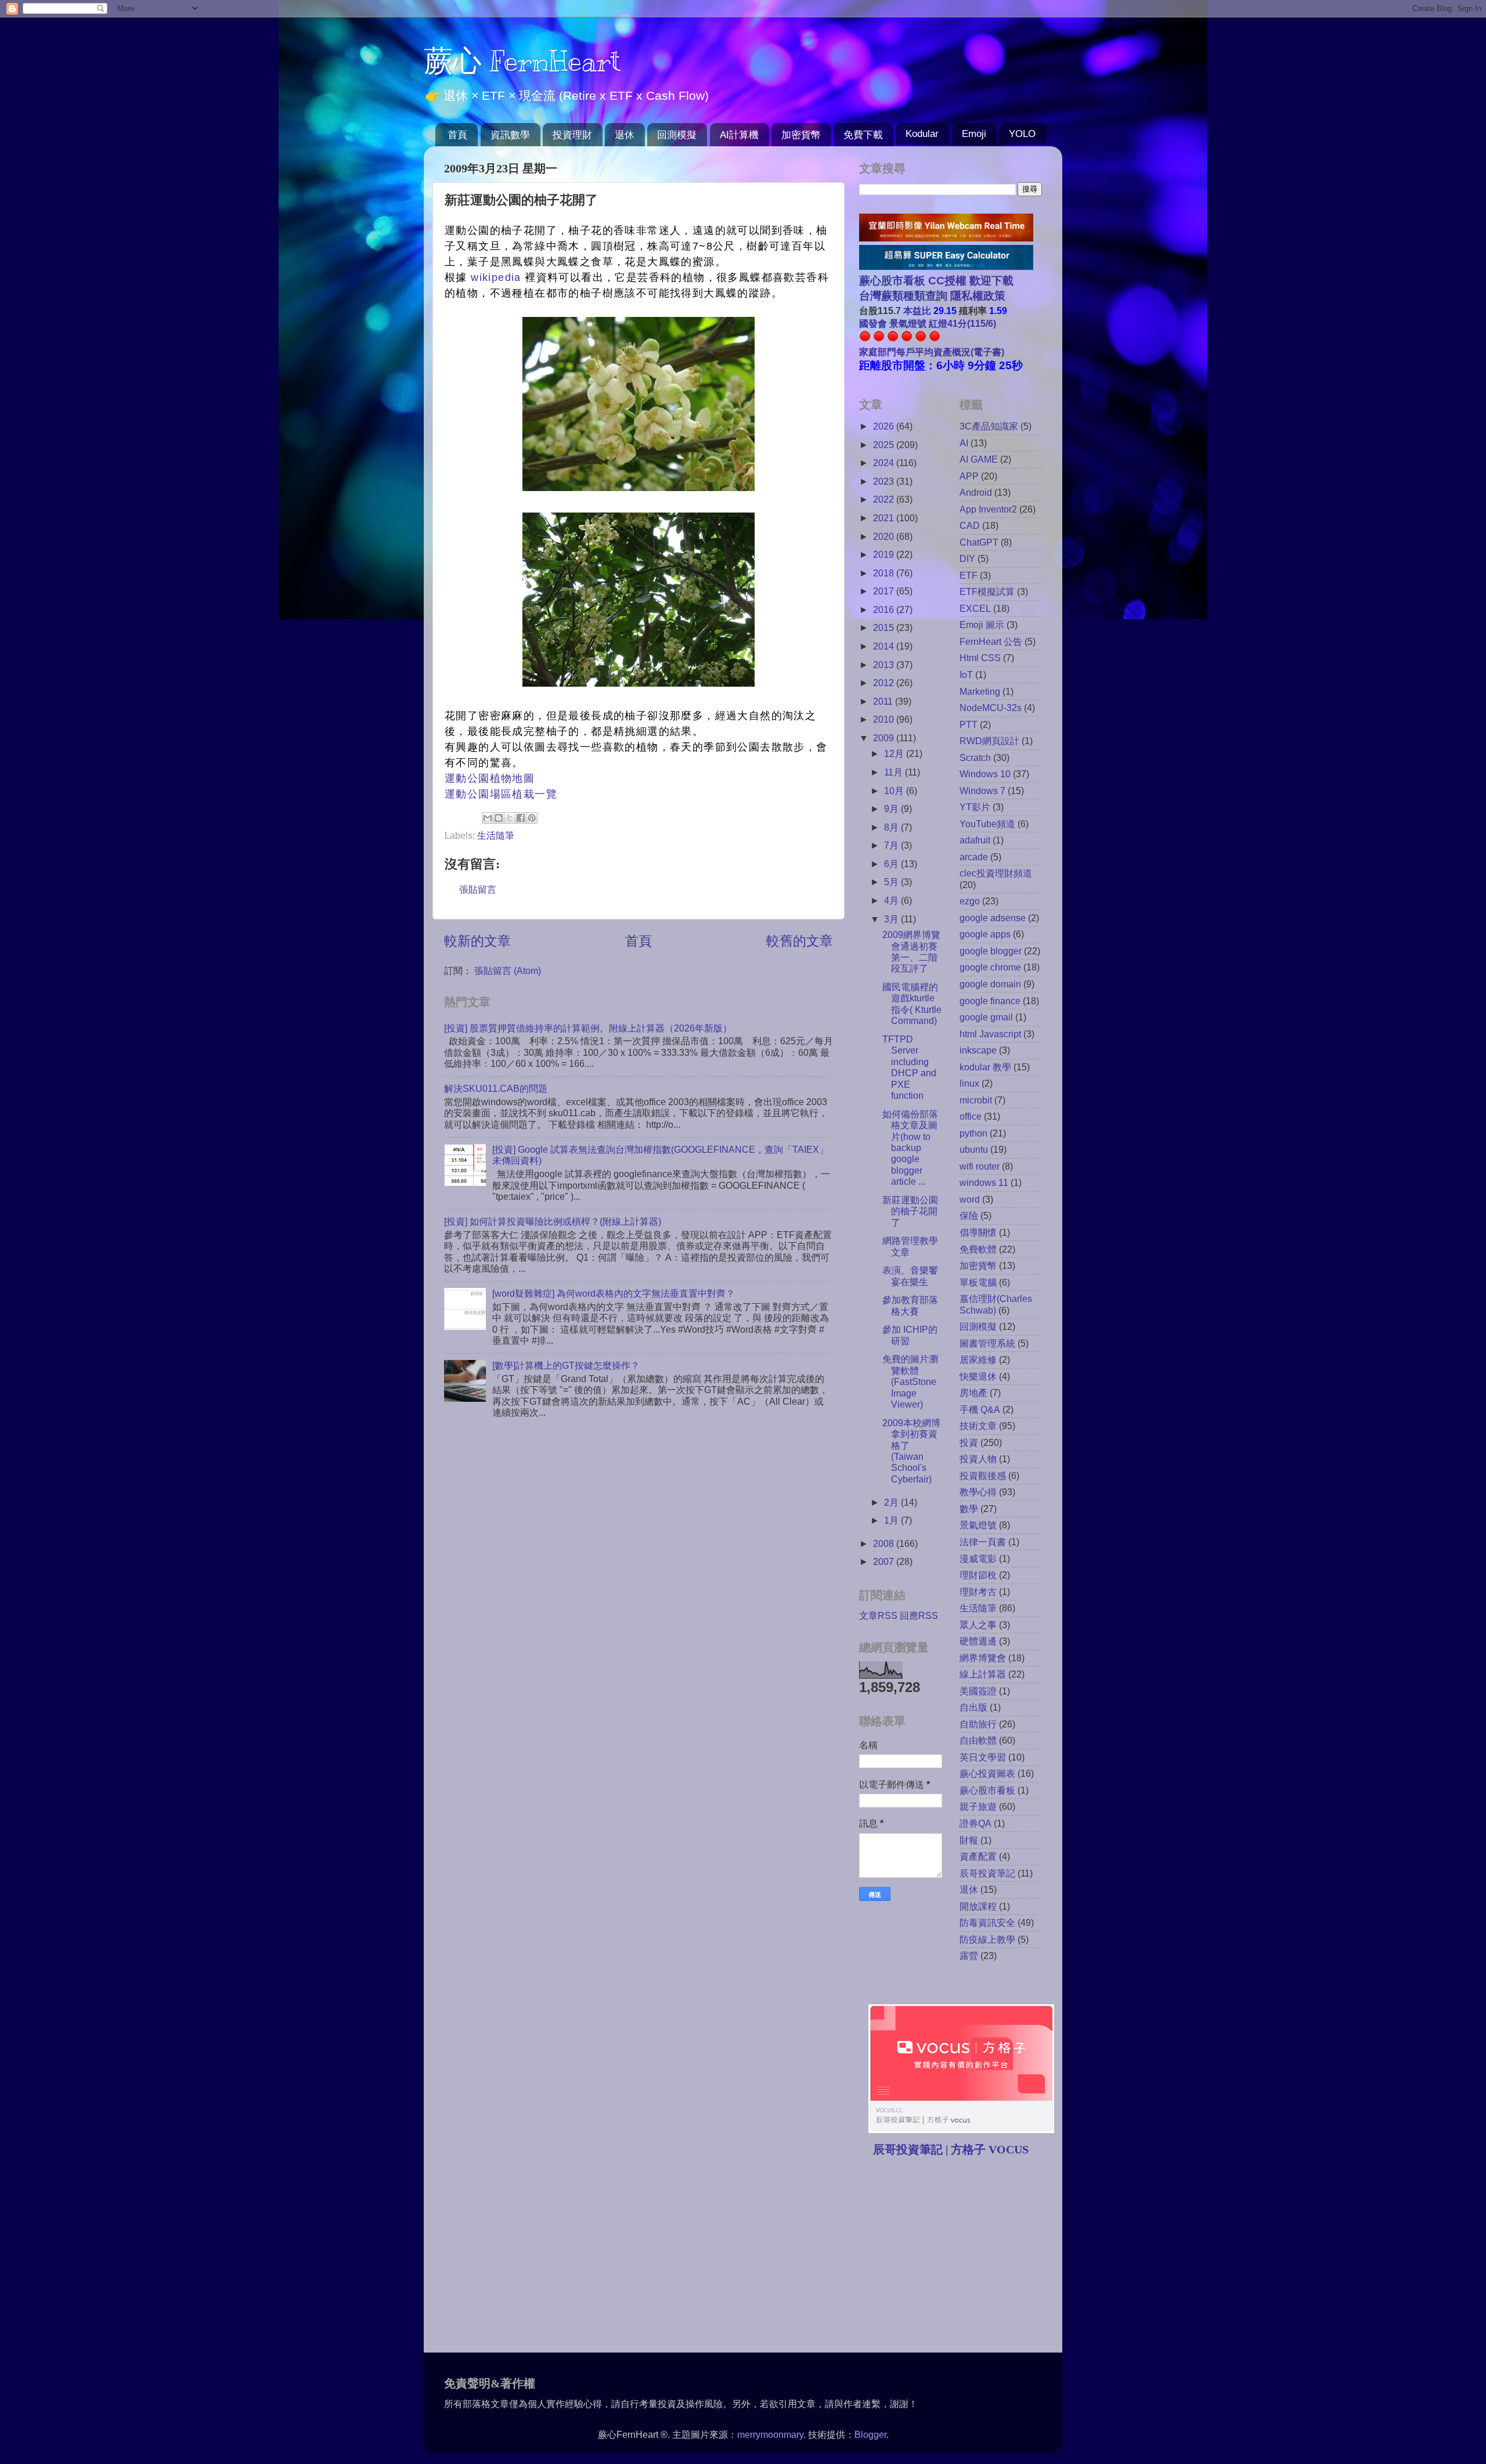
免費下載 (863, 135)
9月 (892, 809)
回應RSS (919, 1615)
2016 (885, 609)
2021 (885, 518)
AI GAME (979, 459)
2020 (885, 536)
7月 (892, 845)
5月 (892, 882)
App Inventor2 (988, 509)
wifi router (980, 1166)
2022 (885, 499)
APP (969, 476)
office (971, 1116)
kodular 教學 (985, 1067)
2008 (885, 1543)
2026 (885, 426)
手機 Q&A (980, 1409)
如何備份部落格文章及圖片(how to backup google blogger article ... (910, 1148)
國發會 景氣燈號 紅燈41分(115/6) (928, 323)
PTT (969, 724)
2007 (885, 1561)
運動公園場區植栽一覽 (501, 794)
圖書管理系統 (987, 1343)
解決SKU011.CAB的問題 (496, 1088)
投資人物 (978, 1459)
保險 (969, 1215)
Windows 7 (982, 791)
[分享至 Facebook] (521, 818)
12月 (895, 753)
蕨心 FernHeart (522, 61)
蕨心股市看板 (987, 1790)
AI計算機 (739, 135)
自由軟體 (978, 1740)
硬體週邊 (978, 1641)
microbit (976, 1100)
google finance (990, 1001)
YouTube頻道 (987, 824)
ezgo (970, 901)
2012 (885, 683)
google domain (990, 984)
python (973, 1133)
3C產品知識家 (989, 426)
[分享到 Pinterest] (532, 818)
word (970, 1199)
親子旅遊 (978, 1806)
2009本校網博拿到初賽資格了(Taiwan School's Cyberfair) (911, 1451)
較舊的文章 (800, 941)
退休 (625, 135)
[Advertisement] (957, 2256)
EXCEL (975, 608)
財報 (969, 1840)
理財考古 (978, 1592)
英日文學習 (983, 1757)
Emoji (974, 134)
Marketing (980, 691)
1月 (892, 1520)
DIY (967, 558)
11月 (895, 772)
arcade (974, 857)
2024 (885, 463)
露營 (969, 1956)
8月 (892, 827)
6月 (892, 864)
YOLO (1022, 134)
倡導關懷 (978, 1232)
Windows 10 (985, 774)
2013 (885, 665)
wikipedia (496, 277)
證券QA (975, 1823)
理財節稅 (978, 1575)
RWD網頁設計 (989, 741)
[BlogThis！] (499, 818)
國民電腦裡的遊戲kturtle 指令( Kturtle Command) (912, 1004)
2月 (892, 1502)
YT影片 (975, 807)
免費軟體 (978, 1249)
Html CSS (980, 658)
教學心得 (978, 1492)
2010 (885, 719)
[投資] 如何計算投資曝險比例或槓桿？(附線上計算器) (553, 1221)
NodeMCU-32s (991, 708)
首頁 (457, 135)
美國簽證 (978, 1691)
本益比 (917, 311)
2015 (885, 627)
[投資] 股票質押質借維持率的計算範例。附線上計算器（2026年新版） (588, 1028)
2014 (885, 646)
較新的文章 (477, 941)
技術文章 (978, 1426)
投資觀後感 (983, 1475)
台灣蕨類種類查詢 (903, 296)
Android (976, 492)
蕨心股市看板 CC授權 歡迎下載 (936, 281)
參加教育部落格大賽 (910, 1305)
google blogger (991, 951)
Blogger (870, 2434)
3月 (892, 919)
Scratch (975, 757)
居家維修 (978, 1359)
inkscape (978, 1050)
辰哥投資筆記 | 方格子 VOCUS (951, 2149)
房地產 (973, 1392)
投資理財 (572, 135)
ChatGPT (979, 542)
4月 (892, 900)
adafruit (975, 840)
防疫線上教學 (987, 1939)
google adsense (993, 918)
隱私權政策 (976, 296)
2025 (885, 445)
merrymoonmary (770, 2434)
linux (969, 1083)
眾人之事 (978, 1625)
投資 (969, 1442)
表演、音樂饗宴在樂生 (910, 1276)
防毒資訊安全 (987, 1922)
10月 (895, 791)
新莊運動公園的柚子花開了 (910, 1211)
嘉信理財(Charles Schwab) (996, 1304)
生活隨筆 (496, 835)
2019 (885, 554)
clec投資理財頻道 (996, 873)
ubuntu (974, 1149)
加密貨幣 (801, 135)
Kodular (922, 134)
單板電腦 (978, 1282)
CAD (970, 525)
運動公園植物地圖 (490, 778)
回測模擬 (677, 135)
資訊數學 (510, 135)
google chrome (990, 967)
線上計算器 (983, 1674)
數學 (969, 1509)
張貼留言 (478, 889)
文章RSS (878, 1615)
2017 (885, 591)
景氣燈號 (978, 1525)
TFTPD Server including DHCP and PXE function (909, 1067)
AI (964, 443)
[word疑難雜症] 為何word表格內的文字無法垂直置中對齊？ (614, 1293)
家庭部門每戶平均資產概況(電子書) (932, 352)
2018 (885, 573)
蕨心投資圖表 (987, 1773)
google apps (985, 934)
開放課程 (978, 1906)
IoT (966, 674)
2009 (885, 738)
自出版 (973, 1707)
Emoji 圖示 (982, 625)
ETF (969, 575)
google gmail (986, 1017)
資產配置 (978, 1856)
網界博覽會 (983, 1658)
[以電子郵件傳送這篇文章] (488, 818)
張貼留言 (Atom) (508, 971)
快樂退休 (978, 1376)
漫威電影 (978, 1559)
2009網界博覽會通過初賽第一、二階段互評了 (911, 951)
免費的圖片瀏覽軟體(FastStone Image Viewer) (910, 1381)
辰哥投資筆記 (987, 1873)
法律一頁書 (983, 1542)
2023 (885, 481)
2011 (884, 701)
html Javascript (990, 1034)
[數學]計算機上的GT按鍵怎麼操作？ (566, 1365)
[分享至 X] (510, 818)
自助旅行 (978, 1724)
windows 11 (984, 1182)
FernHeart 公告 (991, 641)
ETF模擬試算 (987, 591)
